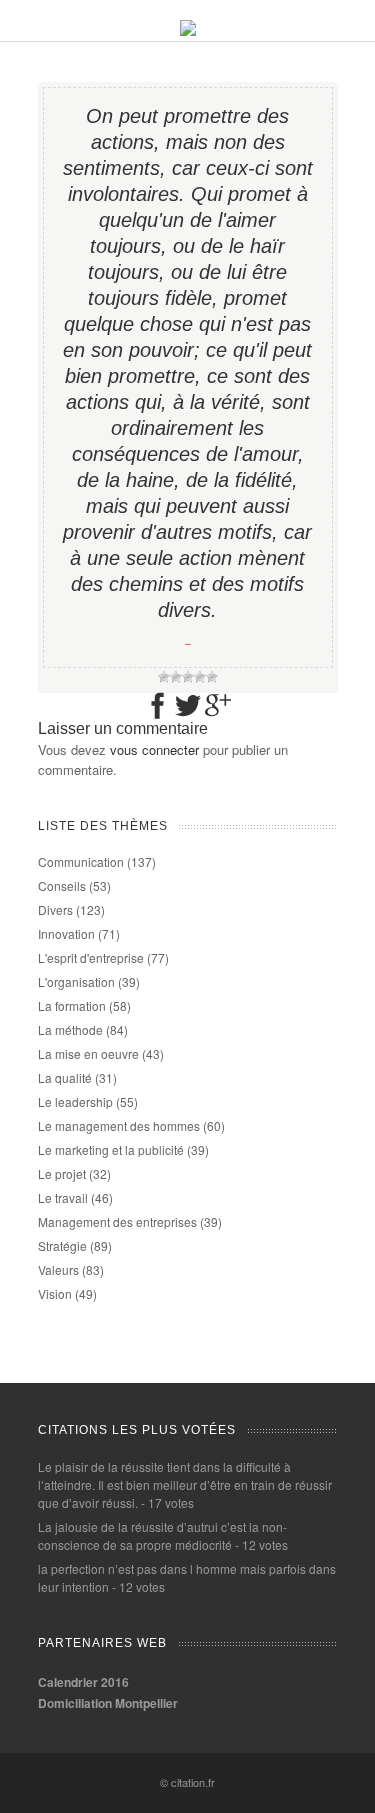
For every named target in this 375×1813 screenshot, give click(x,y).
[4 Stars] (200, 677)
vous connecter (154, 749)
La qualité (65, 1077)
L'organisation (76, 981)
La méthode (70, 1029)
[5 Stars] (212, 677)
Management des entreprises (117, 1221)
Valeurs (58, 1269)
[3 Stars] (188, 677)
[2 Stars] (176, 677)
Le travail (63, 1197)
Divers (55, 909)
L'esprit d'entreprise (91, 957)
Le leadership (75, 1101)
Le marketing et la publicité (111, 1149)
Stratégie (62, 1245)
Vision (55, 1293)
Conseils (62, 885)
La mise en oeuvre (88, 1053)
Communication (81, 861)
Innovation (66, 933)
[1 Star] (164, 677)
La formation (72, 1005)
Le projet (62, 1173)
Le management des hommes (119, 1125)
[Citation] (188, 30)
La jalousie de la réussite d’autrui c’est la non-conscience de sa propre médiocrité (162, 1535)
